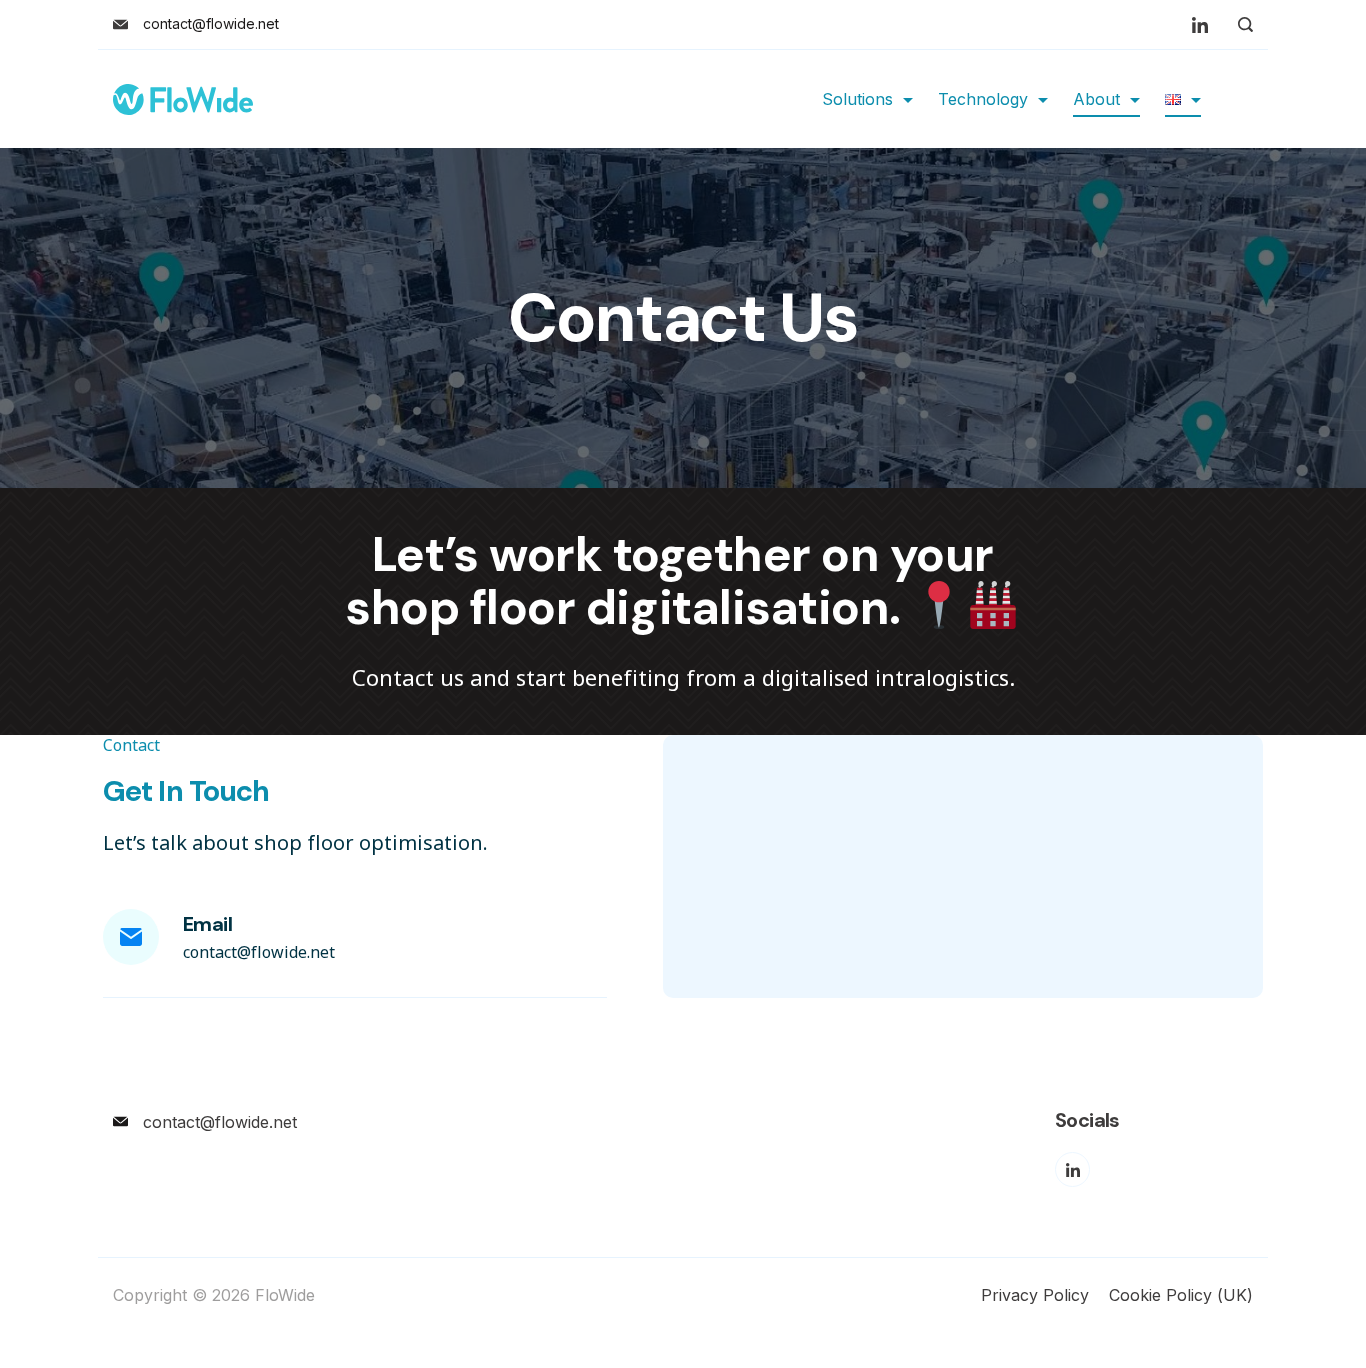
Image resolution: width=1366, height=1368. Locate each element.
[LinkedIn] (1200, 25)
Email (207, 924)
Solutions (857, 99)
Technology (983, 99)
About (1096, 99)
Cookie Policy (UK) (1181, 1295)
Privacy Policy (1035, 1295)
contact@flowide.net (211, 23)
